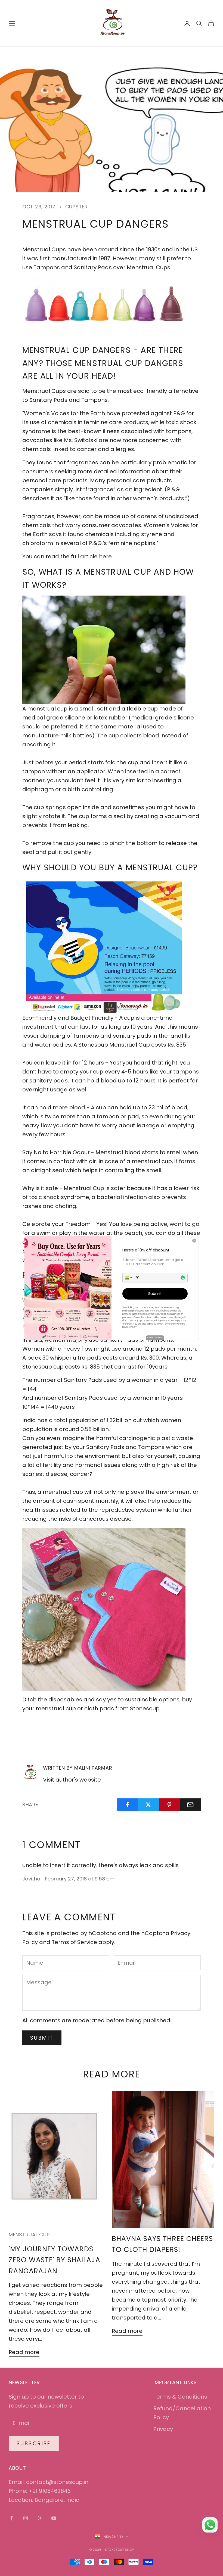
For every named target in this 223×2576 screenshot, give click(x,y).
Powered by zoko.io (155, 1337)
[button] (128, 1278)
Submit (155, 1294)
